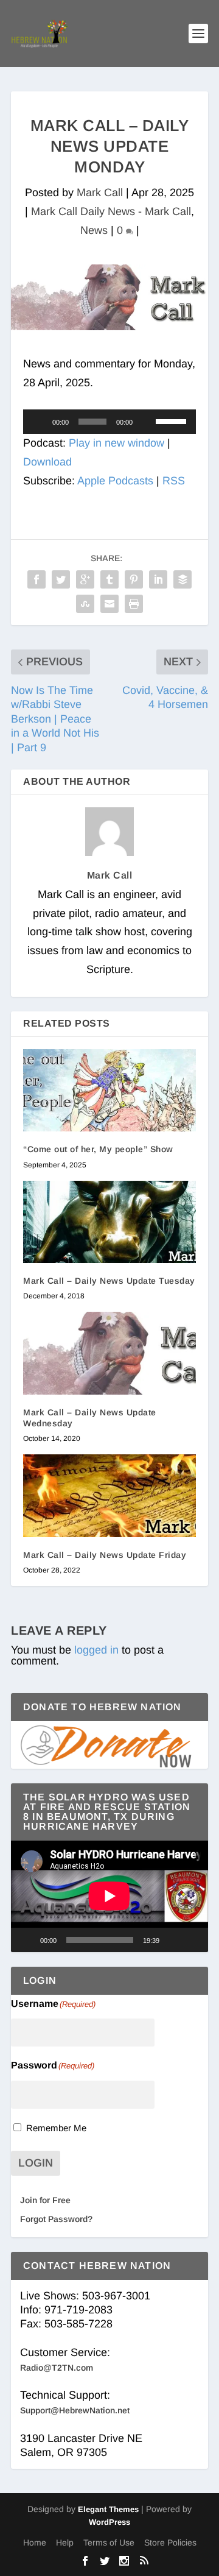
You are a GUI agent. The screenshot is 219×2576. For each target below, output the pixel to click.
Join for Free (45, 2200)
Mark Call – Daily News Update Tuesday (109, 1281)
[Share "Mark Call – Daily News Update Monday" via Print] (134, 604)
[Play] (39, 422)
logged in (96, 1650)
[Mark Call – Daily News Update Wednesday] (109, 1353)
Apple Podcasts (115, 481)
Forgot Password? (56, 2219)
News (94, 230)
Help (65, 2542)
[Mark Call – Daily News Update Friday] (109, 1496)
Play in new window (116, 443)
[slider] (173, 420)
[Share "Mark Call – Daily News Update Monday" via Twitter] (61, 579)
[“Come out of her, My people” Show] (109, 1091)
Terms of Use (109, 2542)
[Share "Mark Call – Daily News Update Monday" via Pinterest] (134, 579)
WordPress (109, 2522)
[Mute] (146, 422)
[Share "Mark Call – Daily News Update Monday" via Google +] (85, 579)
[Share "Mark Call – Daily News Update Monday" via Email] (109, 604)
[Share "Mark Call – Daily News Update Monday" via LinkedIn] (158, 579)
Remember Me (56, 2128)
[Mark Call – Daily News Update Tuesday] (109, 1222)
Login (36, 2163)
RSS (174, 481)
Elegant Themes (108, 2509)
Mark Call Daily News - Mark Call (111, 211)
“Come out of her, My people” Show (98, 1149)
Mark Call (100, 193)
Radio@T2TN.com (57, 2368)
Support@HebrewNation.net (75, 2410)
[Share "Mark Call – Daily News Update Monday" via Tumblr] (109, 579)
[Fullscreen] (192, 1940)
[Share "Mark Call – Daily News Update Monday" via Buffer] (182, 579)
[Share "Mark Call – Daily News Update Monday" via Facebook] (36, 579)
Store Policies (170, 2542)
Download (47, 462)
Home (35, 2542)
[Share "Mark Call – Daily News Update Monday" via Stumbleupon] (85, 604)
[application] (109, 422)
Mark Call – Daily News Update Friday (105, 1555)
